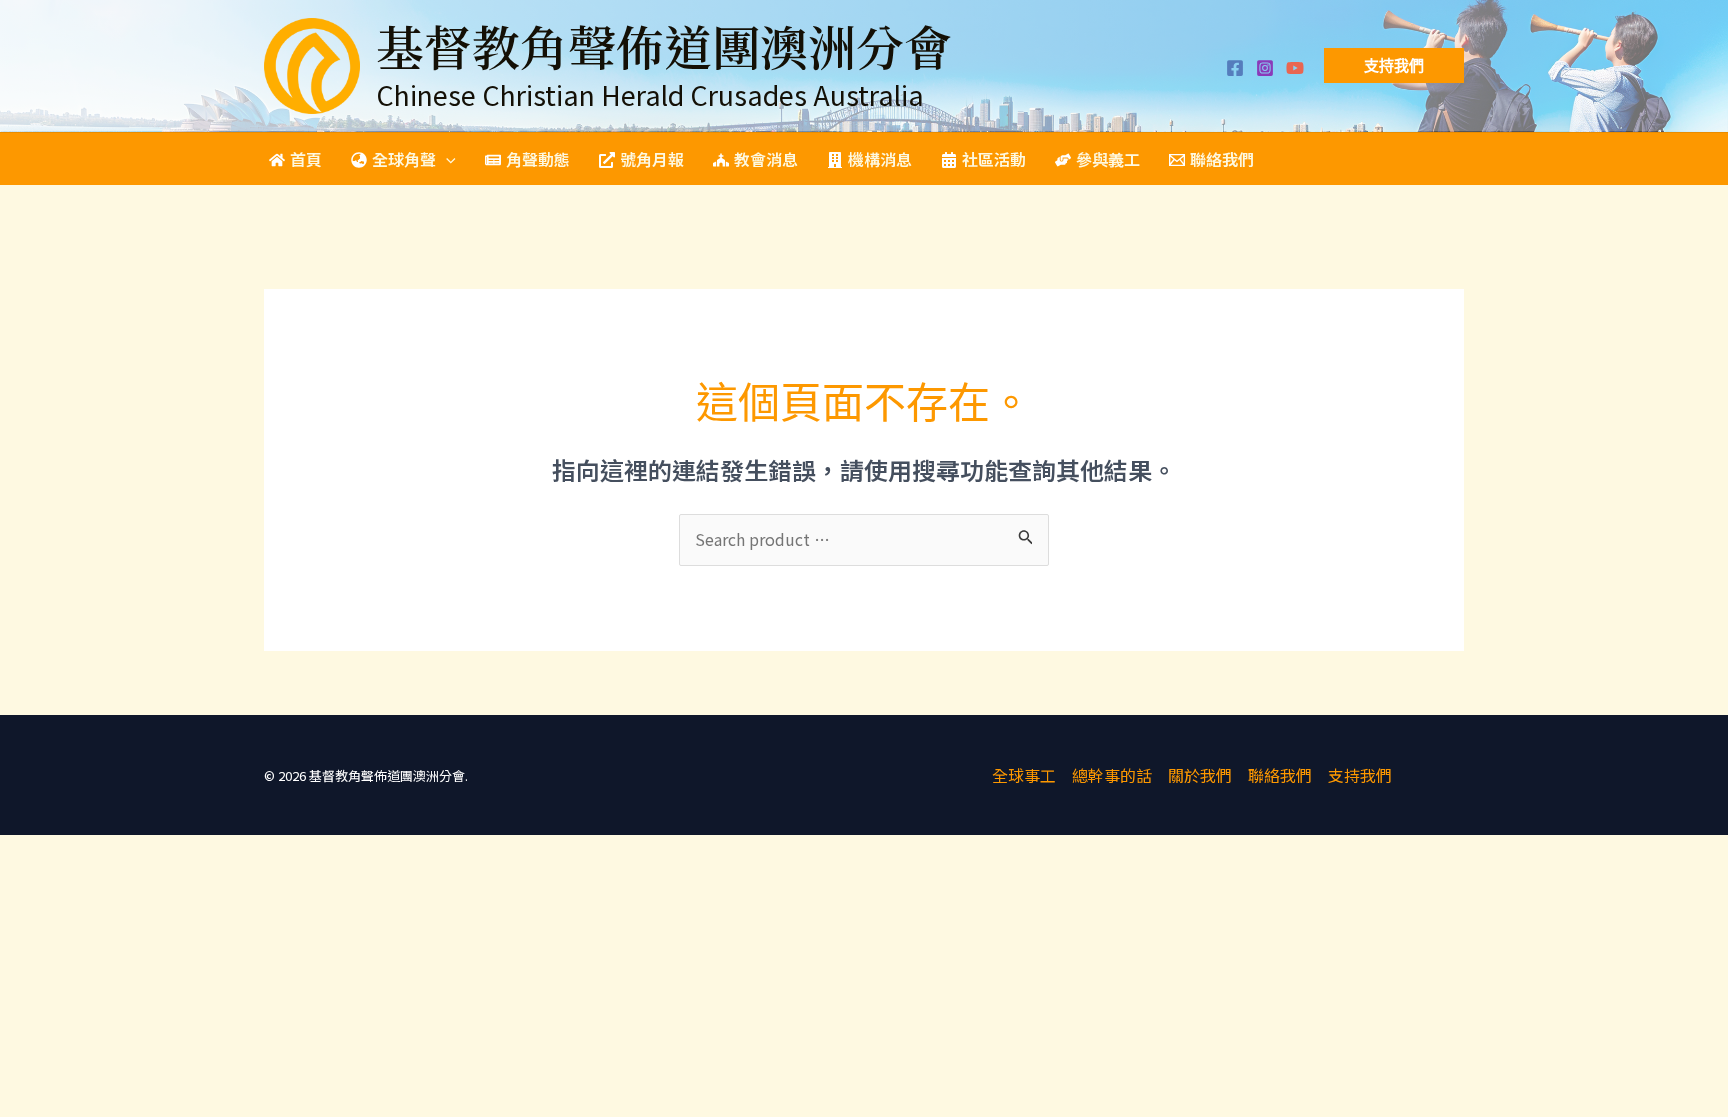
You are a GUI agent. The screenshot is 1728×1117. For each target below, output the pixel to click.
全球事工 (1024, 775)
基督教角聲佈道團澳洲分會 (664, 45)
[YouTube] (1295, 68)
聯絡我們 (1280, 775)
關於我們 (1200, 775)
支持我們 (1360, 775)
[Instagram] (1265, 68)
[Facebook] (1235, 68)
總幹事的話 (1112, 775)
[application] (446, 159)
